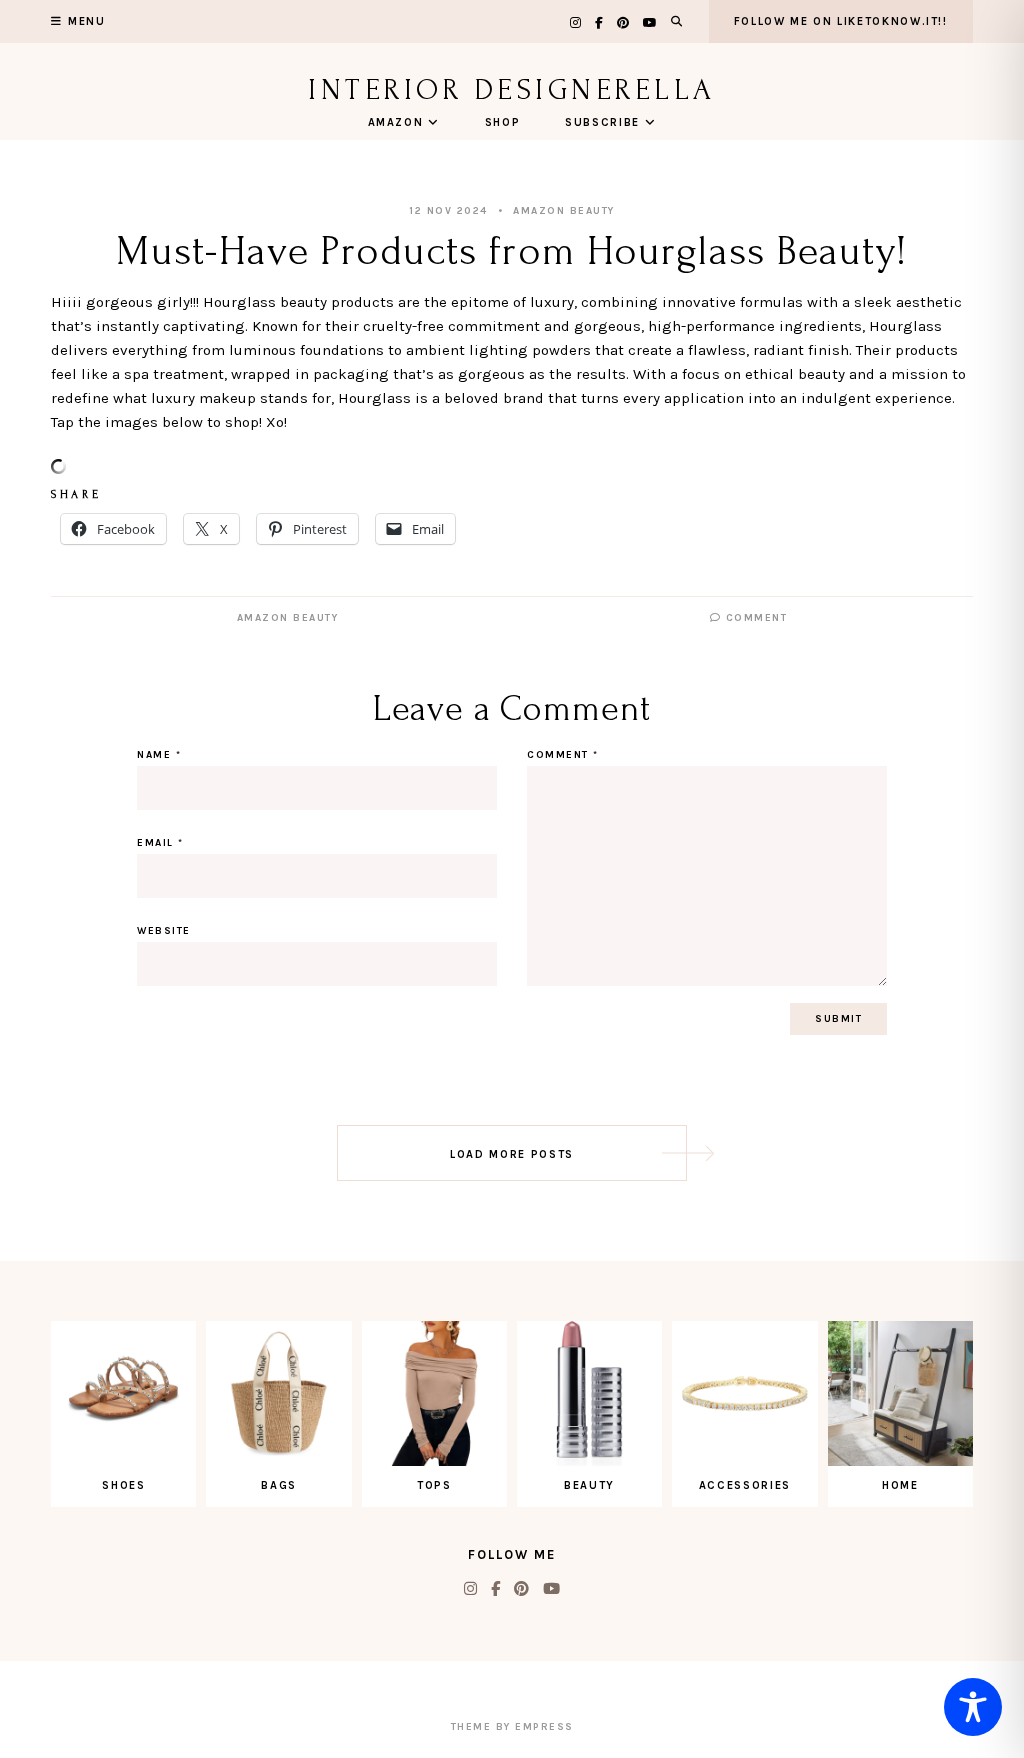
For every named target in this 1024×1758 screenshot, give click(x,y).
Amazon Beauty (564, 211)
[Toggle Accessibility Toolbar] (973, 1707)
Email (160, 843)
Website (164, 931)
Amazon (396, 122)
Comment (754, 618)
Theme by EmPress (512, 1727)
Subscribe (602, 122)
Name (159, 755)
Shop (503, 122)
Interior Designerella (512, 89)
